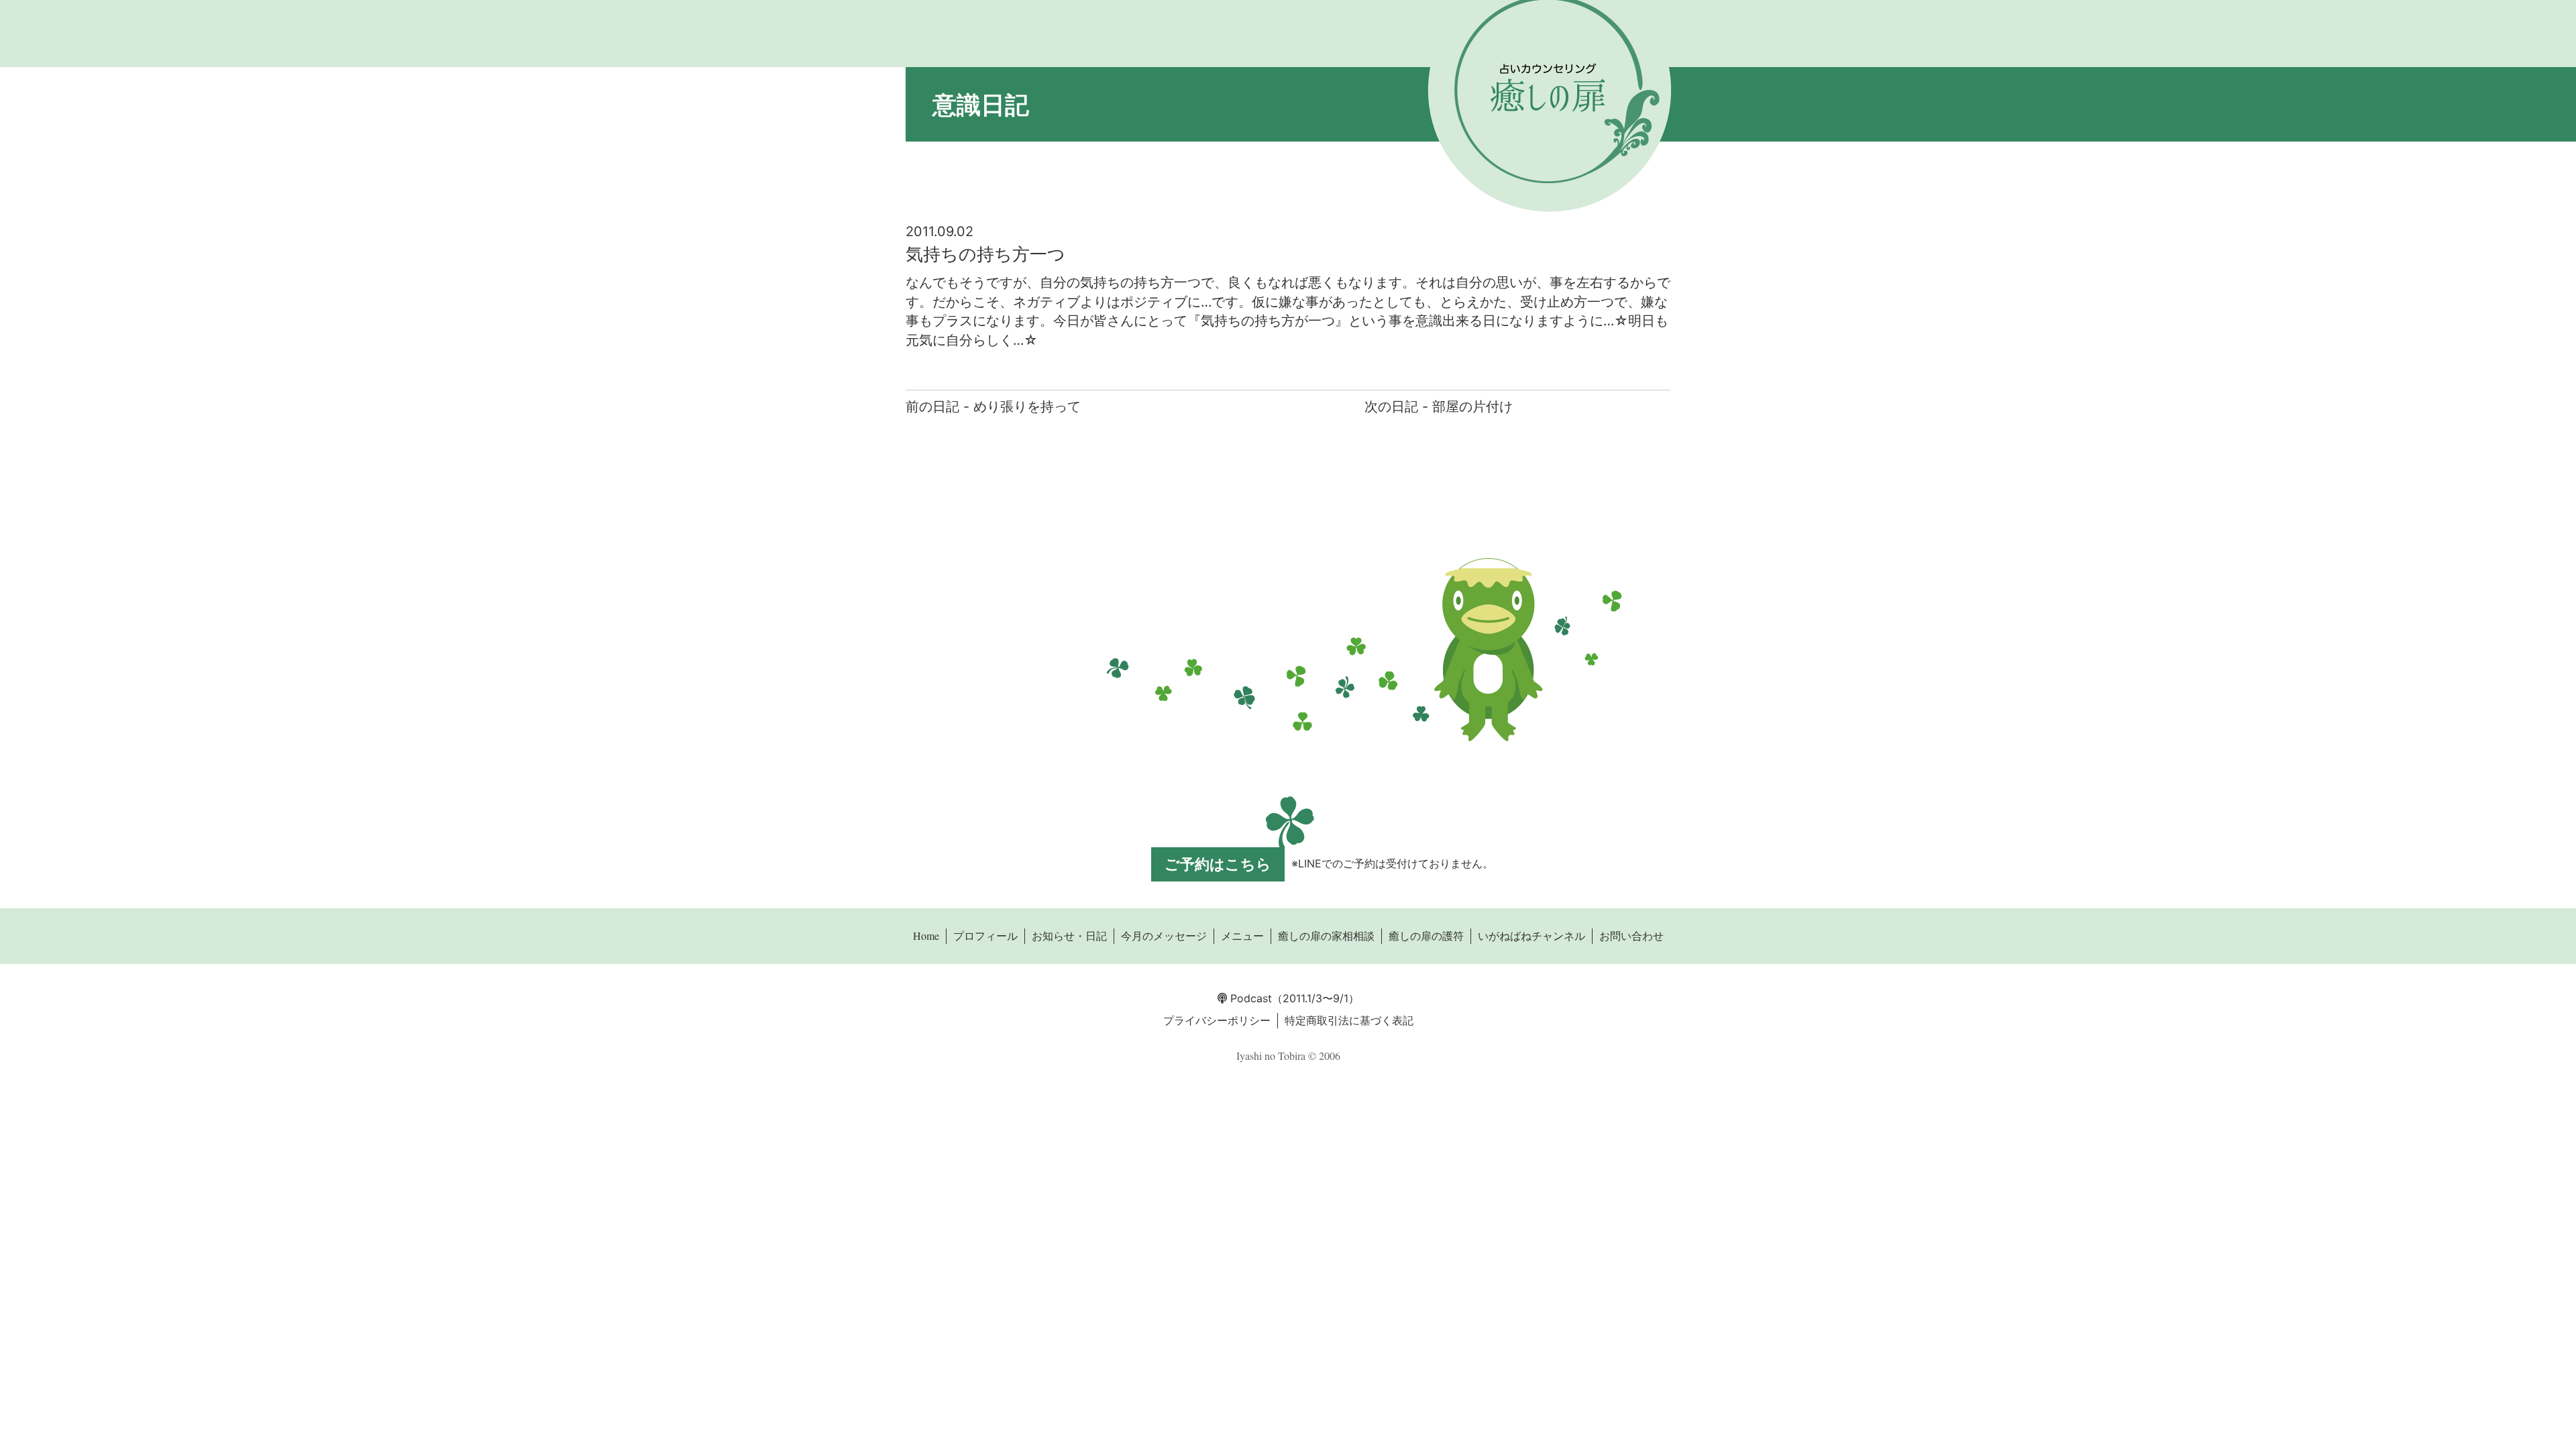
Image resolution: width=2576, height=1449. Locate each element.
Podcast (1249, 998)
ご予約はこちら (1218, 864)
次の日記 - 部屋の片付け (1439, 407)
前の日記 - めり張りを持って (993, 407)
